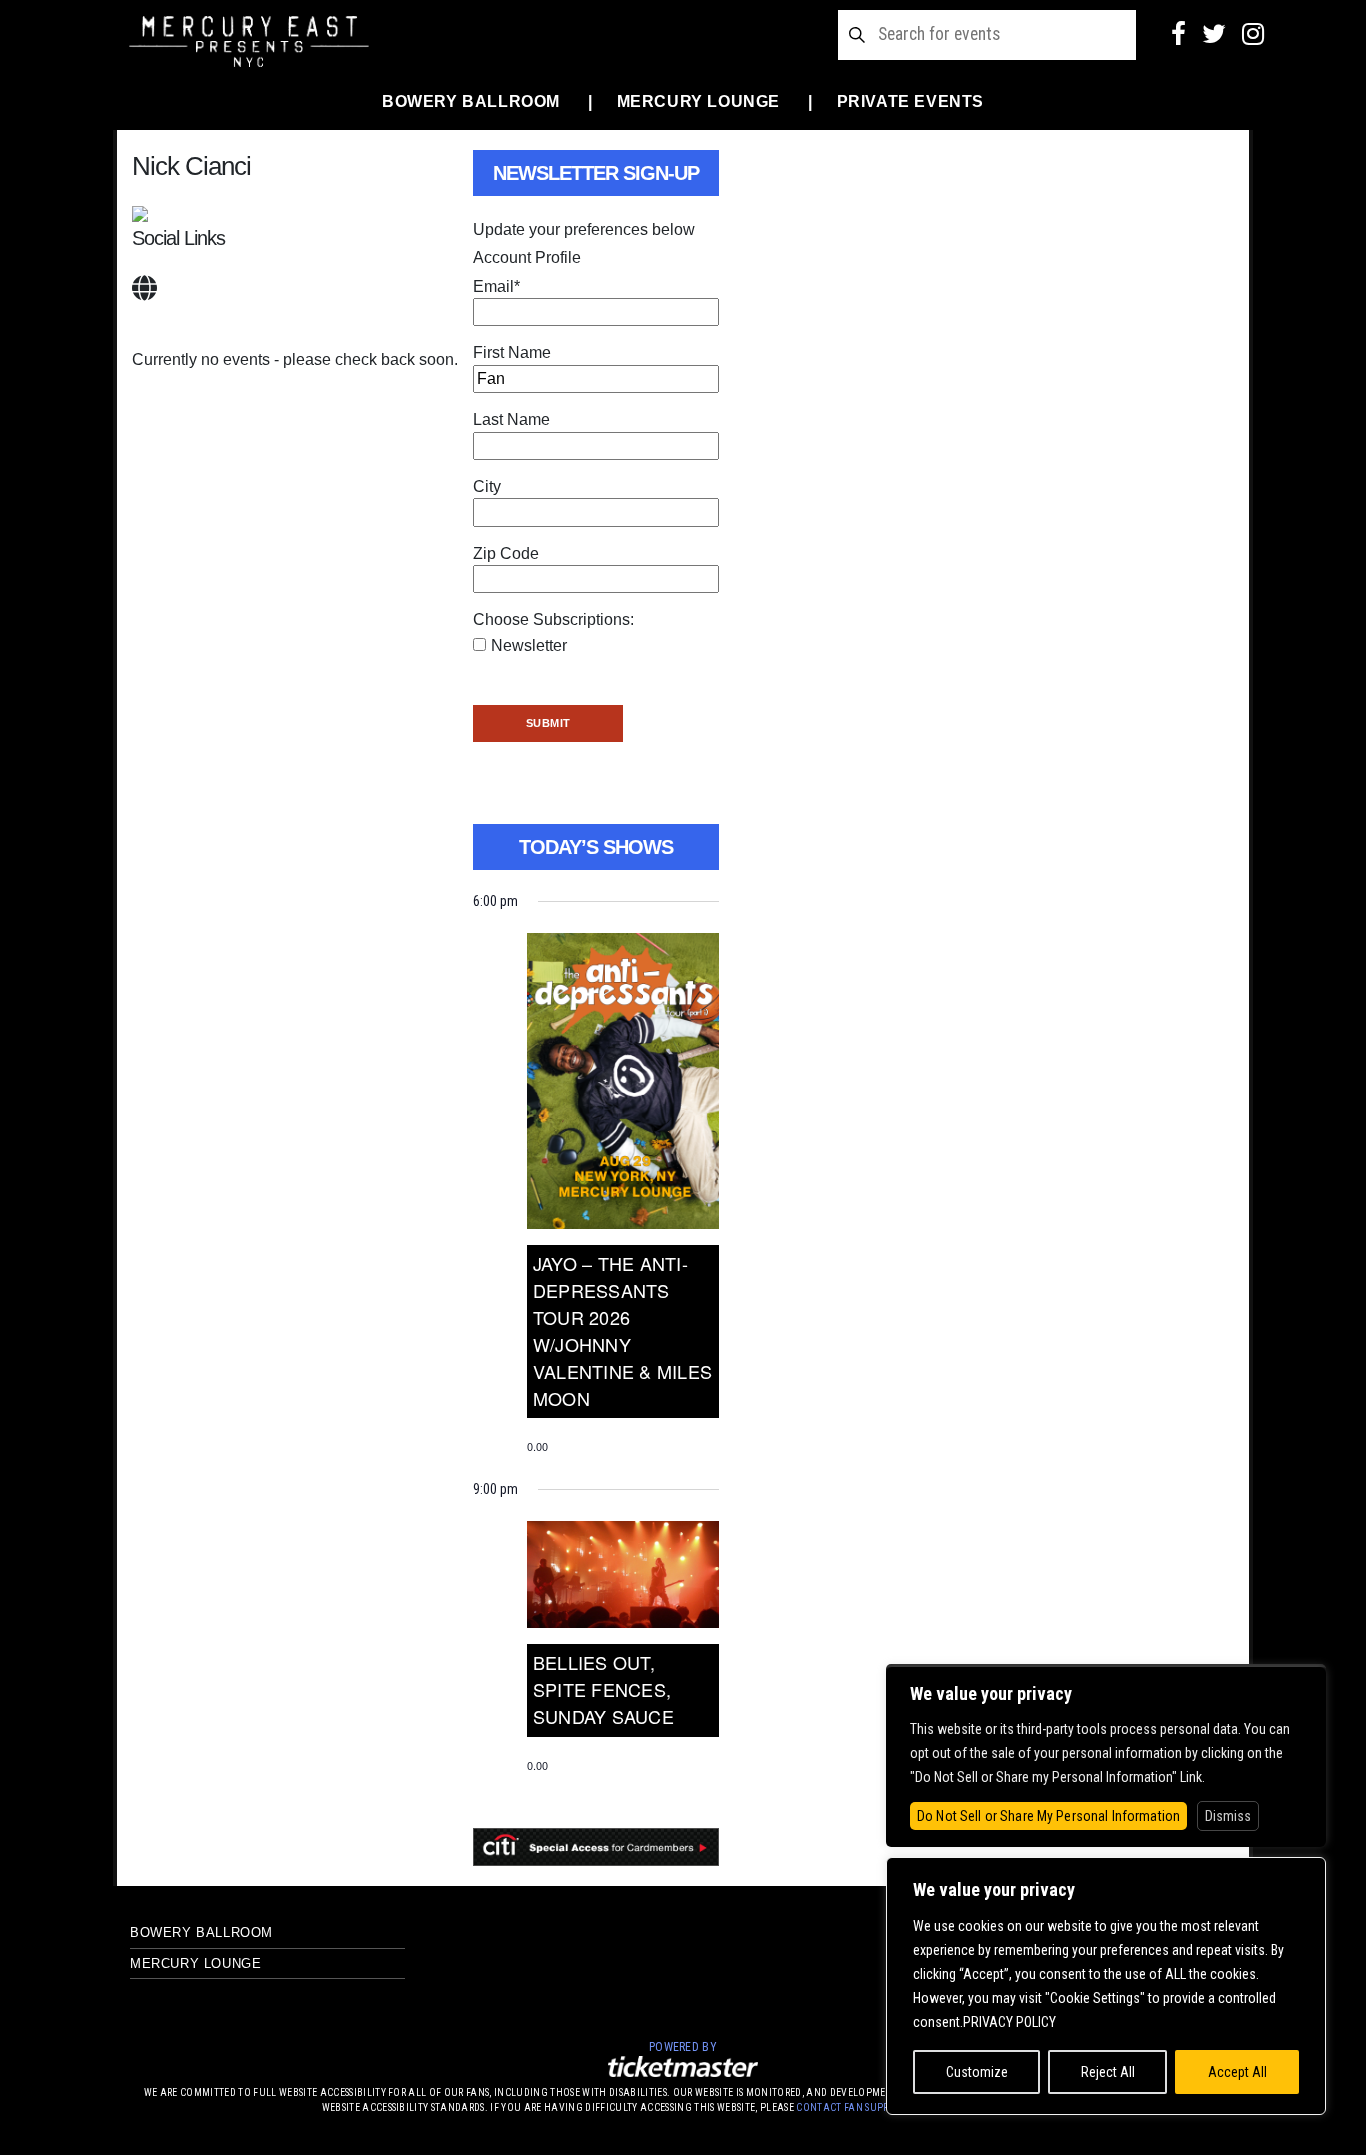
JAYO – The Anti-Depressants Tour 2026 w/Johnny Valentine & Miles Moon (622, 1330)
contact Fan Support (853, 2107)
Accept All (1237, 2072)
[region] (1106, 1986)
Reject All (1108, 2072)
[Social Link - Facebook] (1178, 34)
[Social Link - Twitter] (1214, 34)
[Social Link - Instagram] (1253, 34)
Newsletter (529, 645)
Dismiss (1228, 1816)
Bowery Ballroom (471, 101)
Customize (977, 2072)
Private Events (910, 101)
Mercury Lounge (698, 101)
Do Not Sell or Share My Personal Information (1048, 1816)
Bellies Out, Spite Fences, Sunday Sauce (603, 1689)
